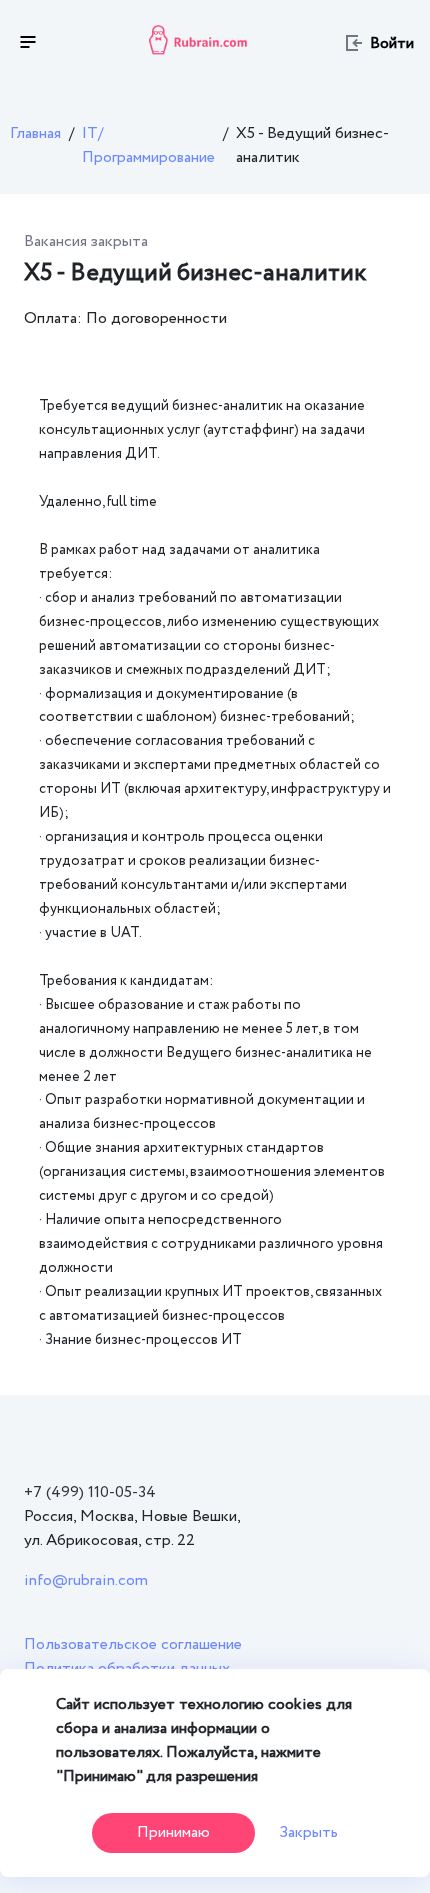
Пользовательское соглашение (133, 1644)
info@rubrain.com (86, 1580)
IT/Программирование (148, 145)
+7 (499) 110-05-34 (90, 1492)
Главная (35, 133)
